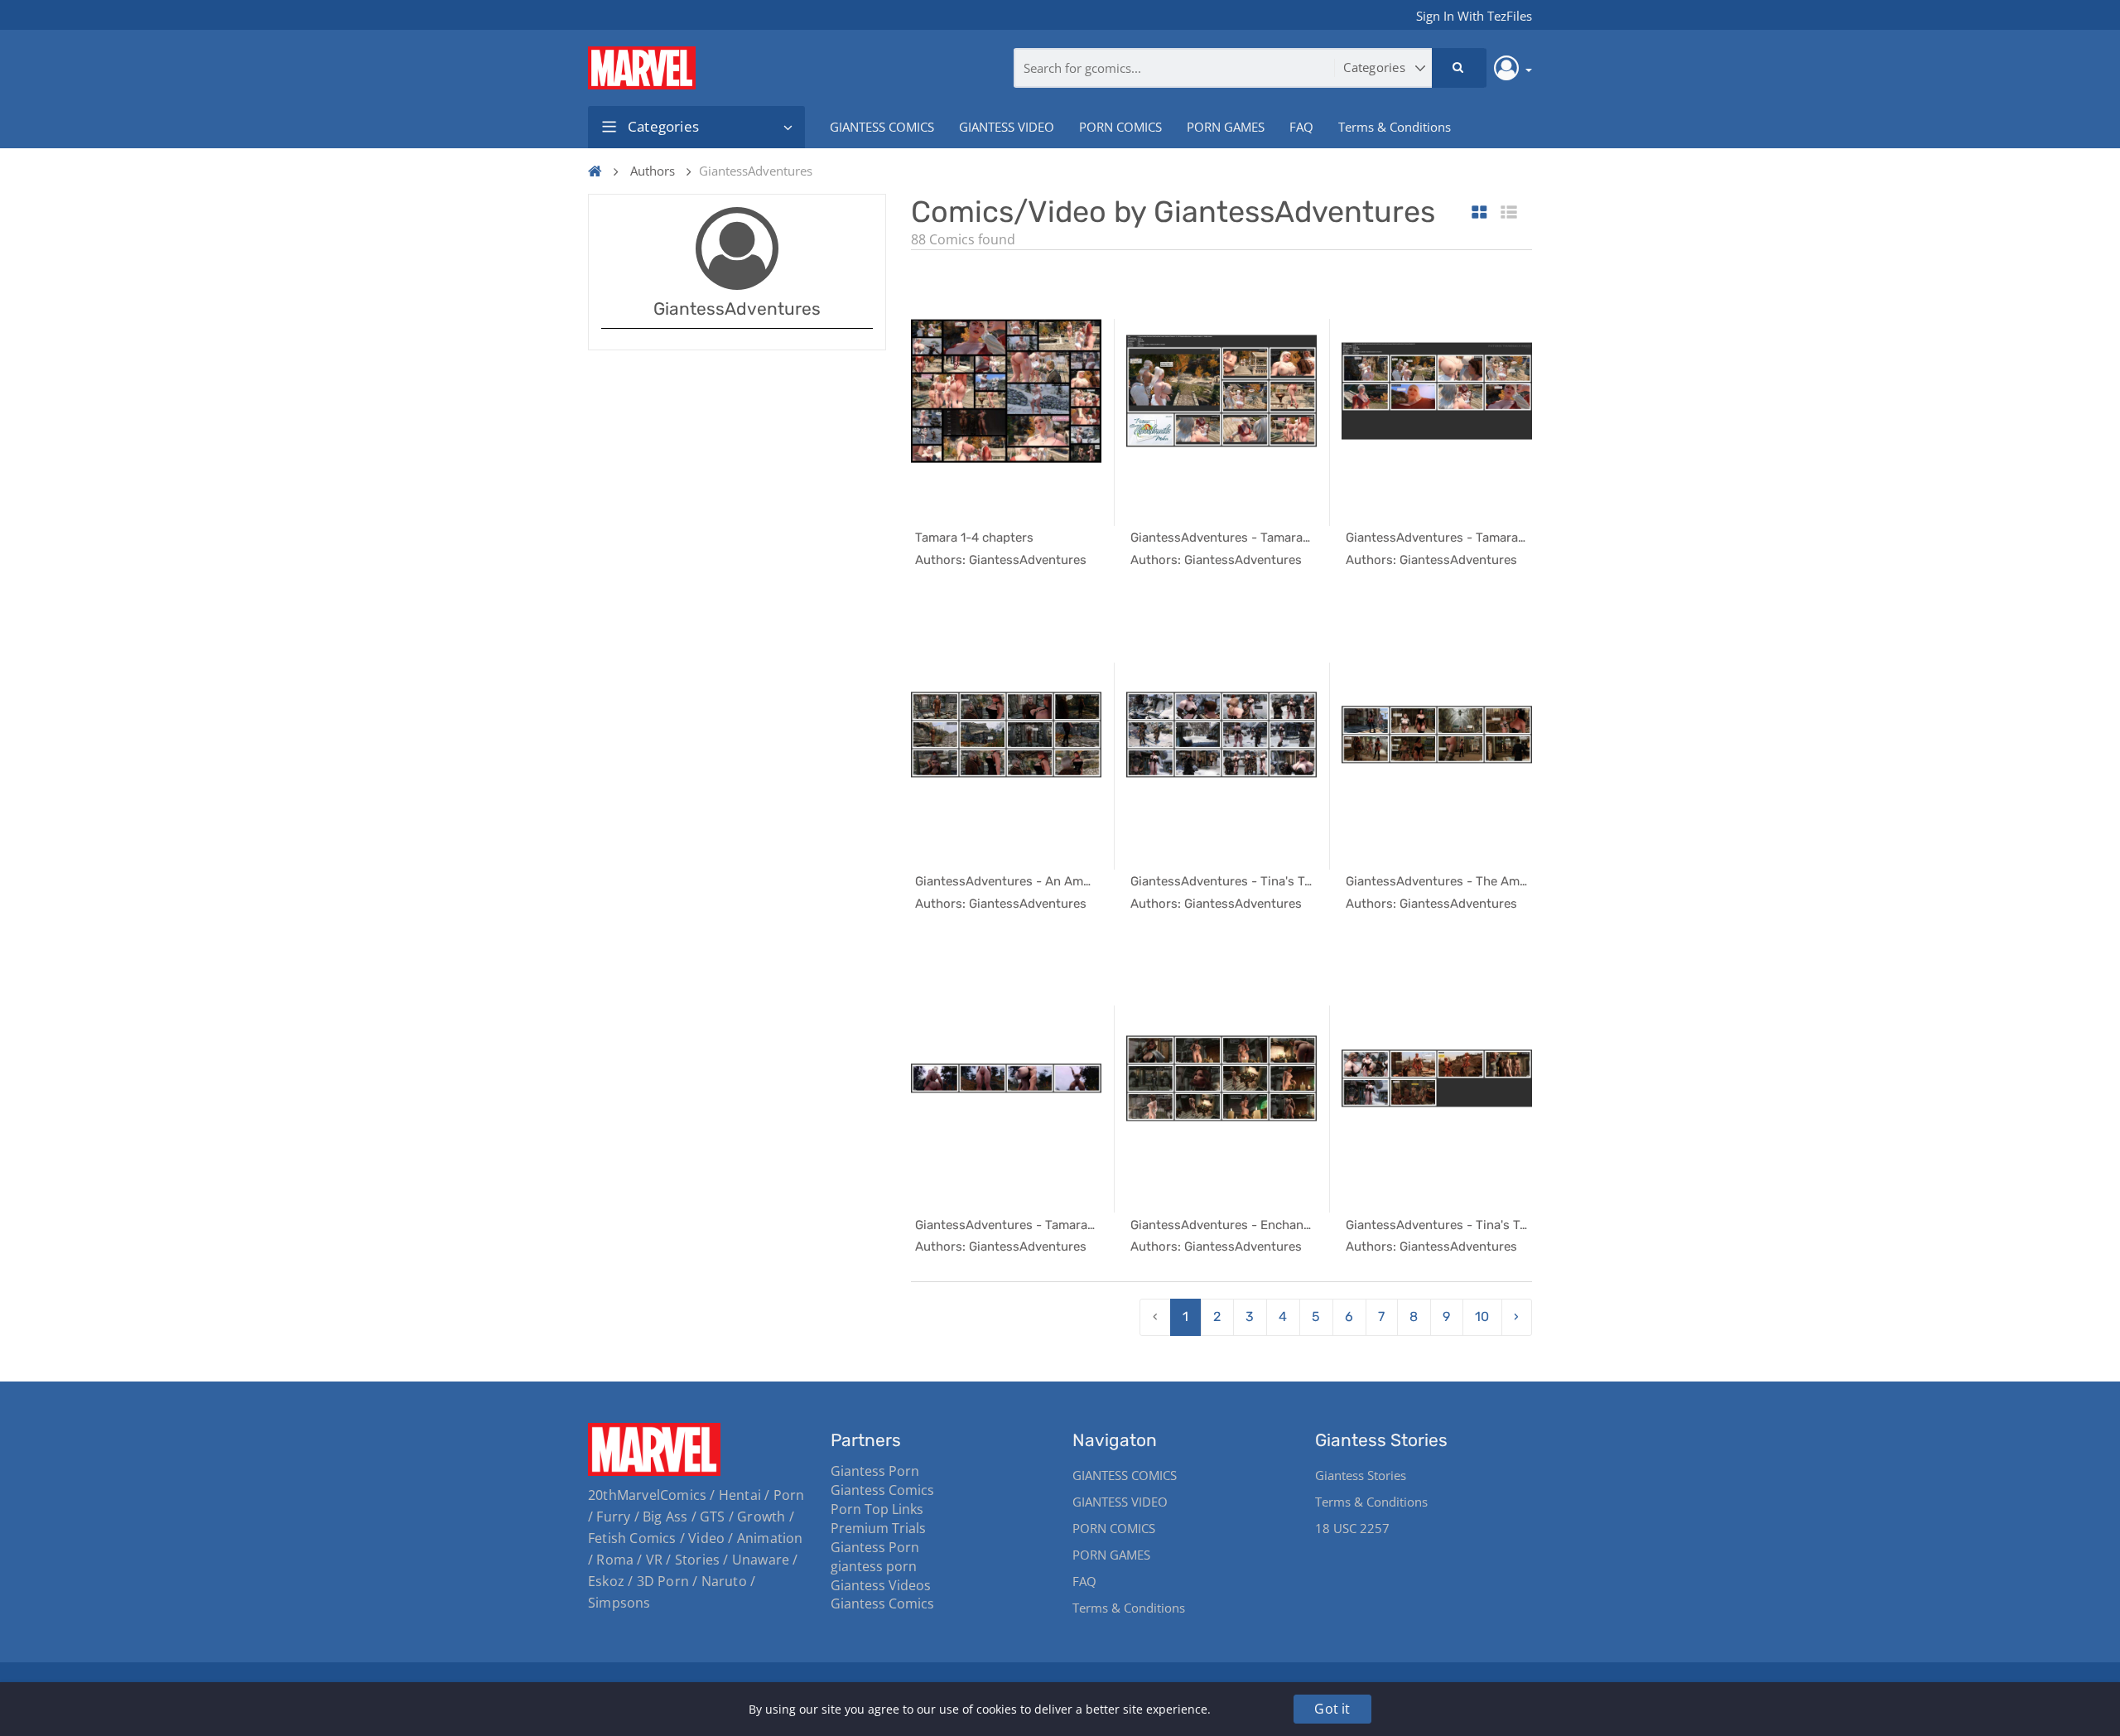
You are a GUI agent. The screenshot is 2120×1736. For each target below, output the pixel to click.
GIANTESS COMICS (882, 127)
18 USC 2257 (1352, 1528)
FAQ (1301, 127)
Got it (1332, 1709)
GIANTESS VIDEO (1007, 127)
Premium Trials (878, 1528)
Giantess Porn (875, 1471)
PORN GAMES (1226, 127)
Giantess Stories (1361, 1475)
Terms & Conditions (1395, 127)
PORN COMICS (1120, 127)
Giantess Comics (882, 1490)
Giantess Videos (881, 1585)
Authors (653, 171)
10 (1482, 1316)
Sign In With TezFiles (1474, 16)
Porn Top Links (877, 1509)
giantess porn (874, 1566)
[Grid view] (1479, 213)
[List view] (1509, 213)
